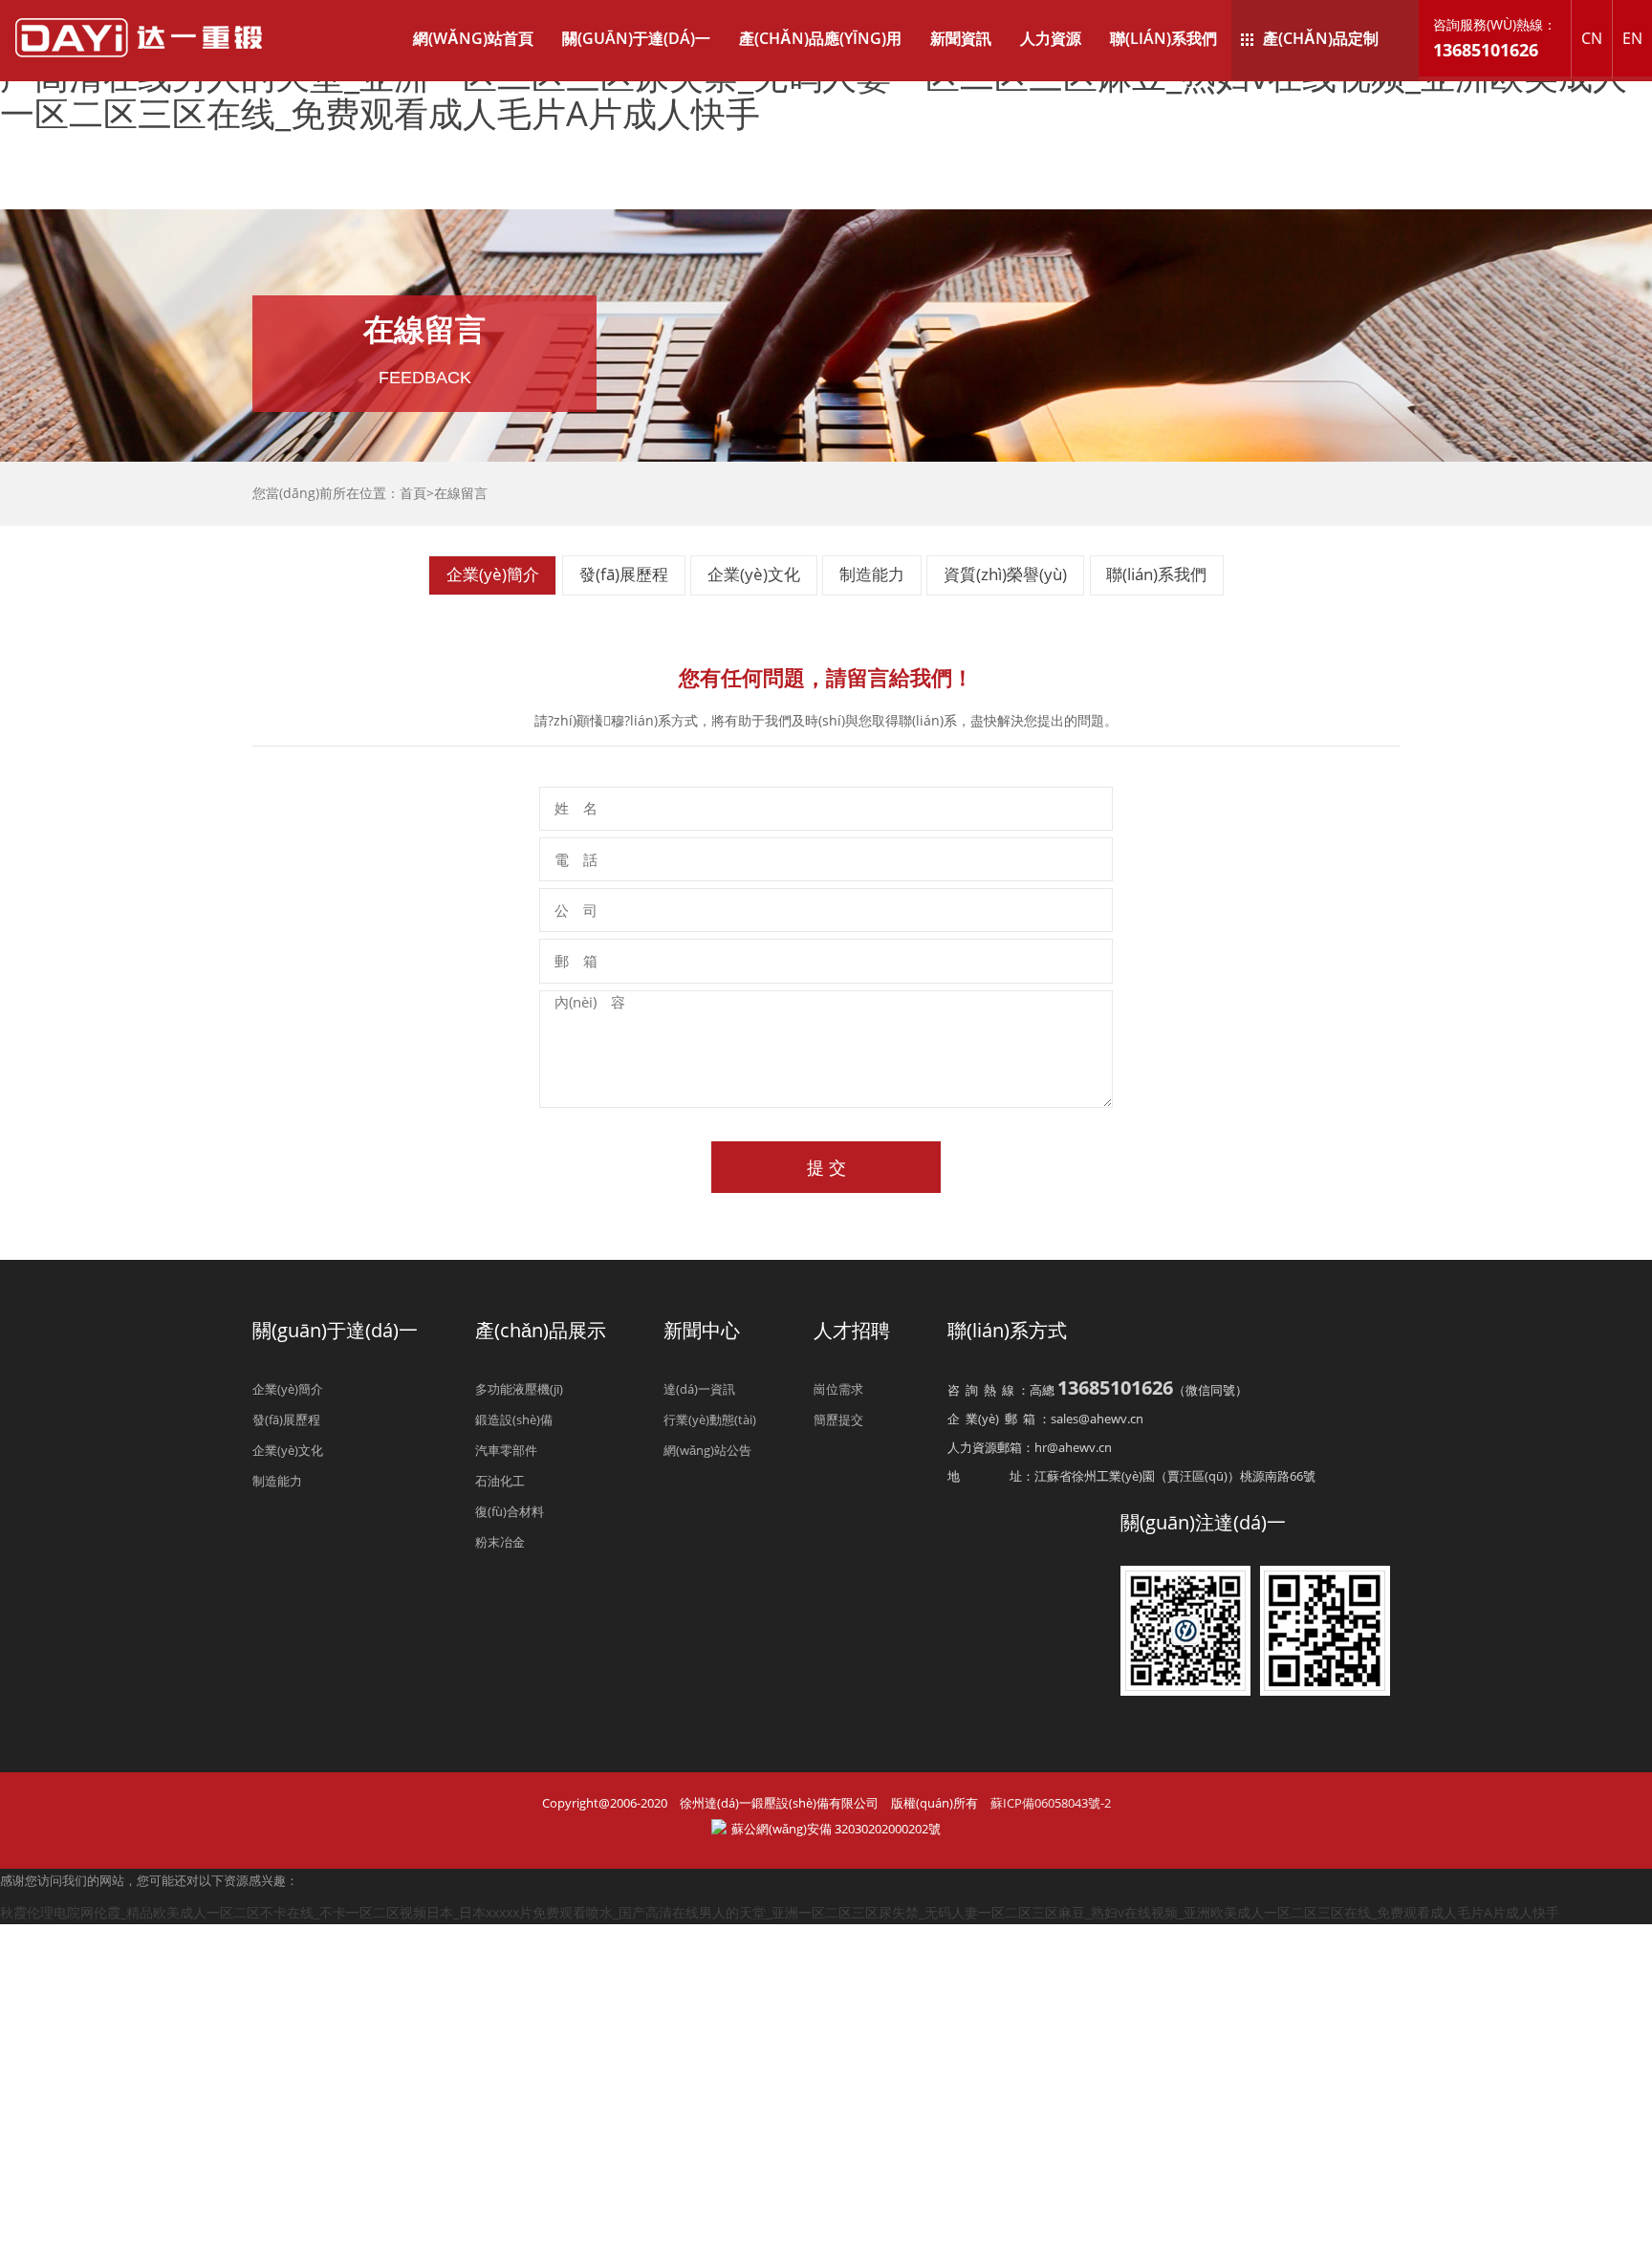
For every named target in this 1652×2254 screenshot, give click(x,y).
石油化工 (500, 1481)
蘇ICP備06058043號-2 (1051, 1803)
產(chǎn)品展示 (541, 1330)
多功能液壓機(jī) (519, 1389)
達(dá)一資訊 (699, 1389)
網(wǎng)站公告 (707, 1450)
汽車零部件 (506, 1450)
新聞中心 (702, 1330)
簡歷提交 (838, 1420)
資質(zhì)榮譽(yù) (1005, 575)
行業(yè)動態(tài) (710, 1420)
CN (1592, 38)
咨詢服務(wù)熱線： (1495, 38)
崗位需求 (838, 1389)
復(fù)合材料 (510, 1511)
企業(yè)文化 (754, 575)
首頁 (413, 493)
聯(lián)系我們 (1163, 38)
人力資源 (1051, 38)
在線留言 (461, 493)
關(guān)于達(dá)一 (636, 38)
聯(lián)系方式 (1007, 1330)
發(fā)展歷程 (624, 575)
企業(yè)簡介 (493, 575)
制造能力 (872, 575)
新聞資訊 (961, 38)
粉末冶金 (500, 1542)
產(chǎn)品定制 (1321, 38)
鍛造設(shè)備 (514, 1420)
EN (1632, 38)
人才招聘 (852, 1330)
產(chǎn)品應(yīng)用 (820, 38)
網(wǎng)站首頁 (473, 38)
